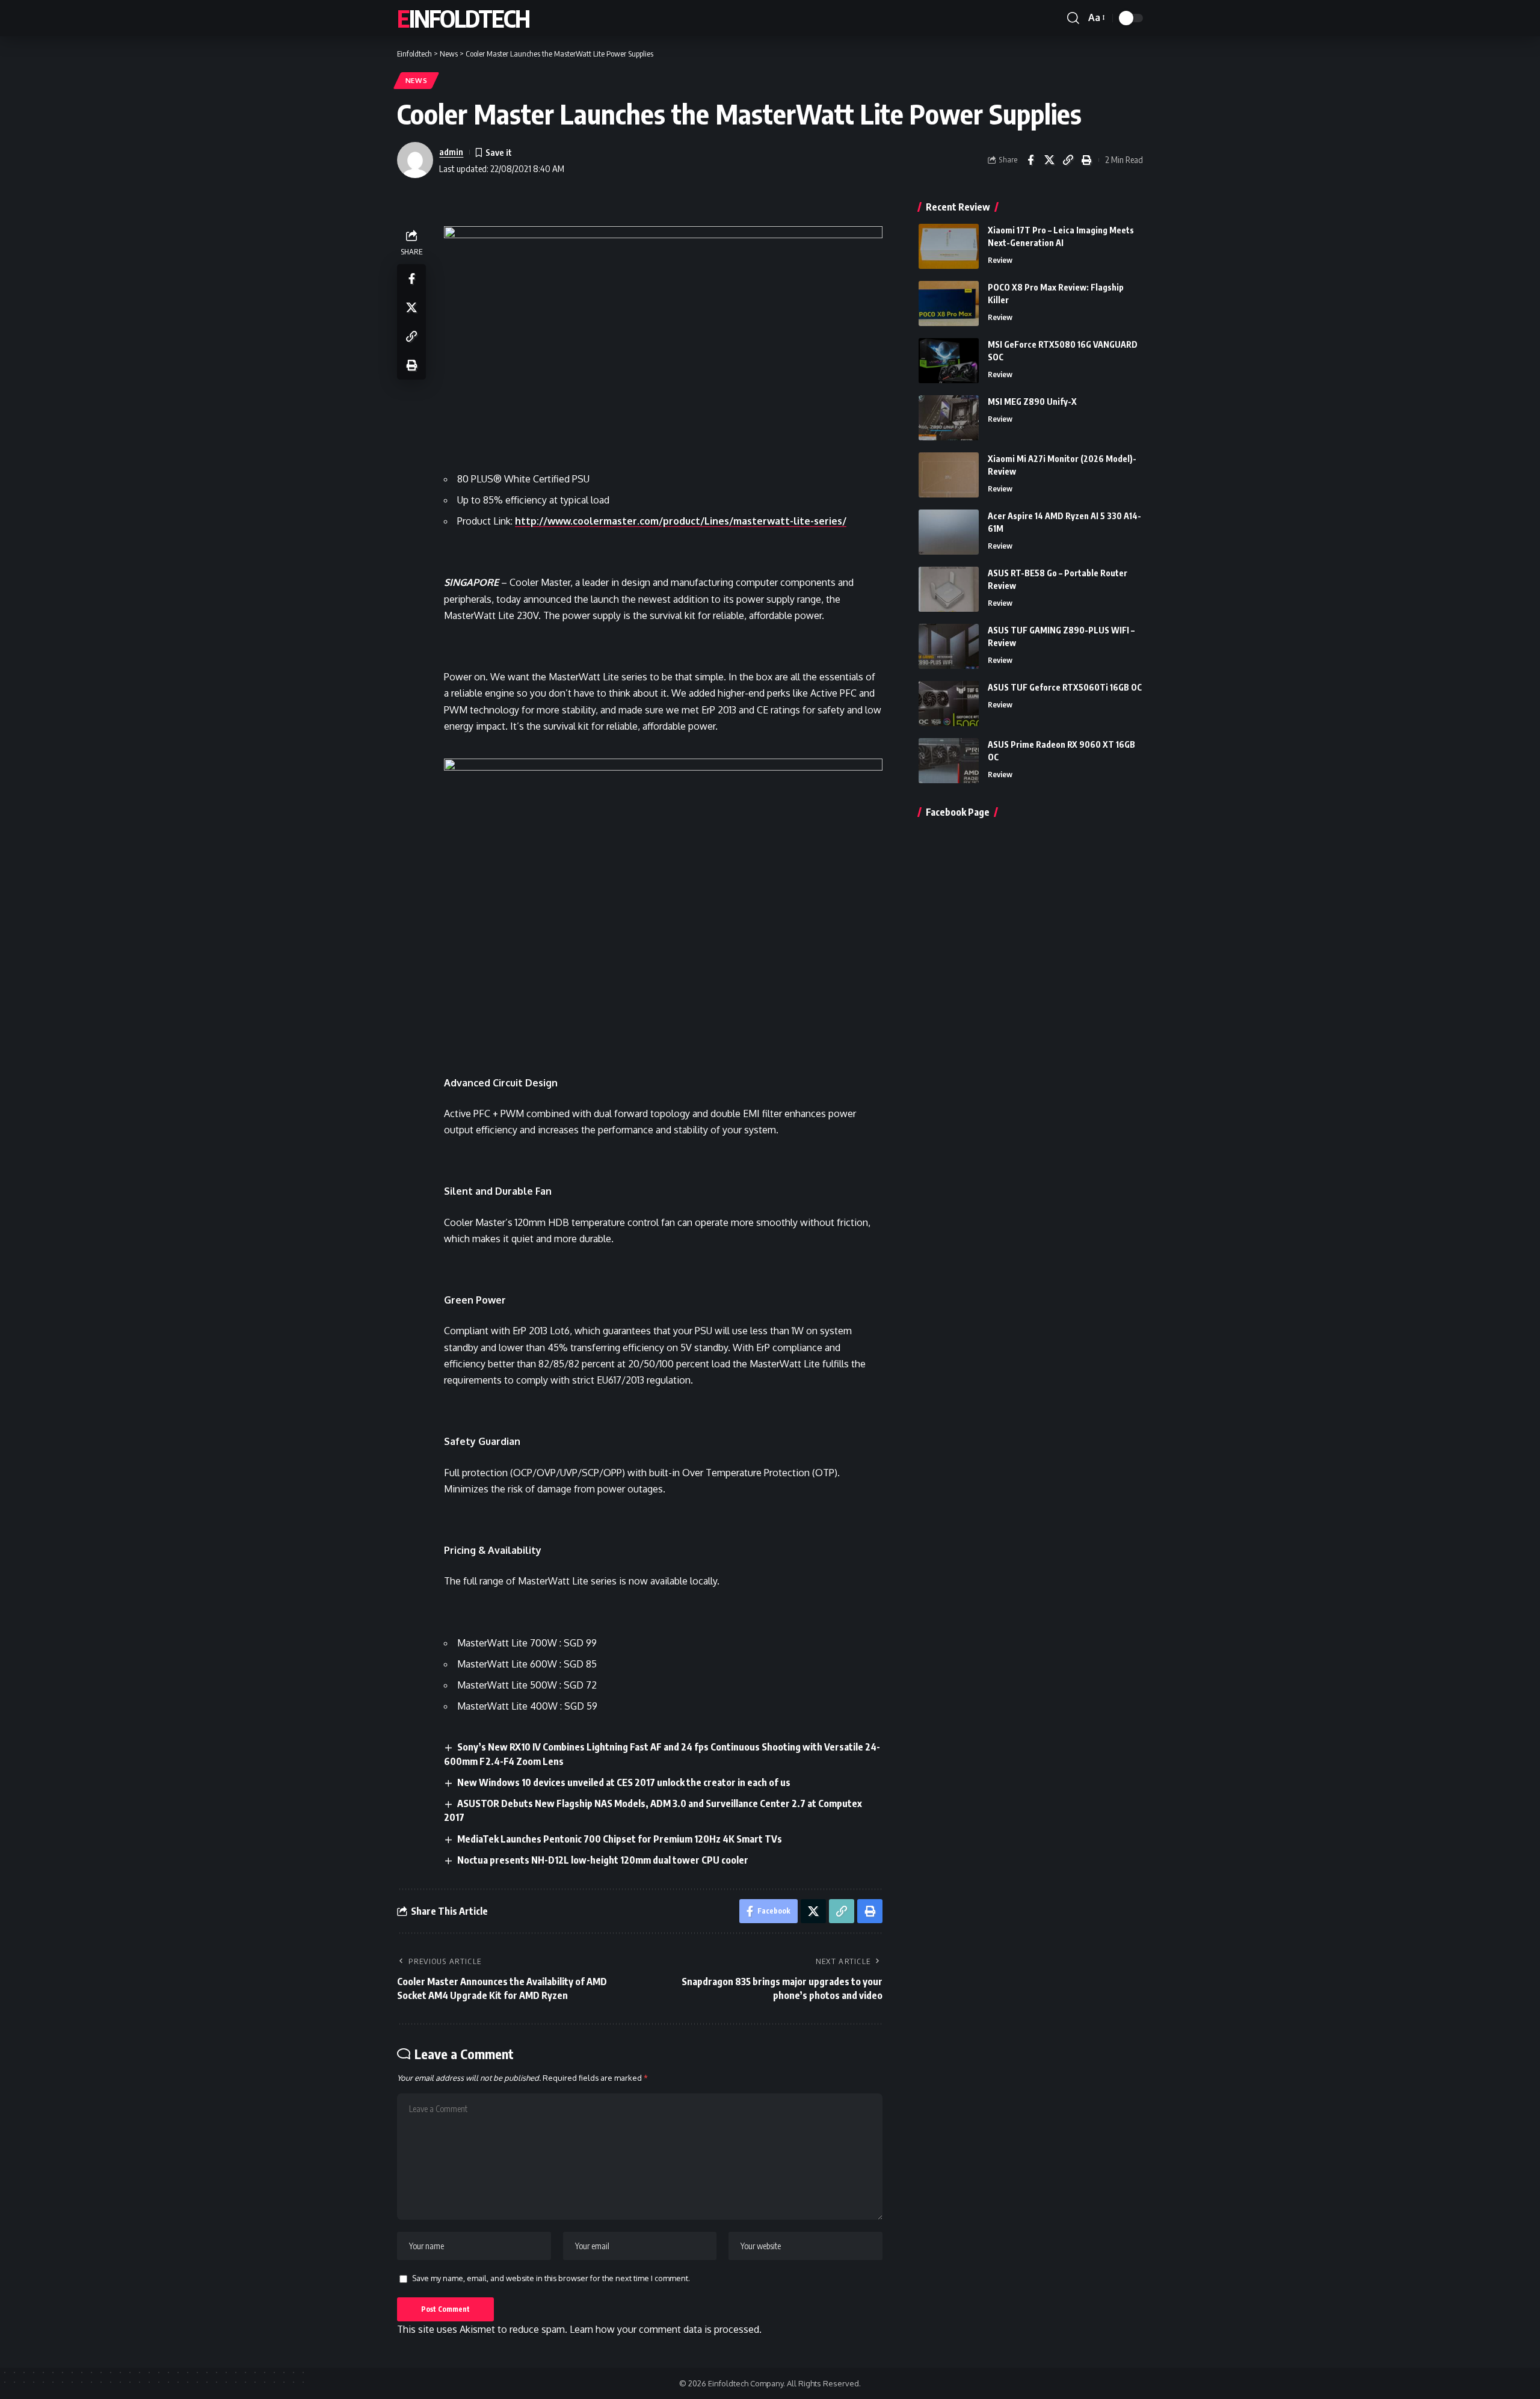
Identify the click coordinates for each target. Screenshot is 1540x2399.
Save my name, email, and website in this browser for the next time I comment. (551, 2278)
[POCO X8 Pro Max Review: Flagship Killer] (949, 303)
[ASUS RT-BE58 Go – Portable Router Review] (949, 589)
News (417, 80)
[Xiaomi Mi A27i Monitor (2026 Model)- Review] (949, 475)
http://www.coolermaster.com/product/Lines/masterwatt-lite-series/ (681, 521)
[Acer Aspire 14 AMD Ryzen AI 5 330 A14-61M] (949, 532)
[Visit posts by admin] (415, 160)
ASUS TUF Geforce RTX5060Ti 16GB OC (1065, 687)
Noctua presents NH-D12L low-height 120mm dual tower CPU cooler (603, 1860)
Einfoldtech (463, 18)
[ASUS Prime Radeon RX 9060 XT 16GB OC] (949, 761)
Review (1000, 260)
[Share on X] (1049, 160)
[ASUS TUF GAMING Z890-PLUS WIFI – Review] (949, 646)
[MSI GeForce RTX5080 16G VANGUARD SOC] (949, 361)
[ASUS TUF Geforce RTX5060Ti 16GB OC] (949, 704)
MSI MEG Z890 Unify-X (1032, 402)
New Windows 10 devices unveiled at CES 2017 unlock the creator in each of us (624, 1782)
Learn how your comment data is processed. (666, 2329)
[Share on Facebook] (1030, 160)
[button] (1073, 18)
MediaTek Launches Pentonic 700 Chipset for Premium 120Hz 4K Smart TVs (620, 1839)
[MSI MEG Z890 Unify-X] (949, 418)
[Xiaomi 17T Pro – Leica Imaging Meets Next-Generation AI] (949, 246)
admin (451, 152)
